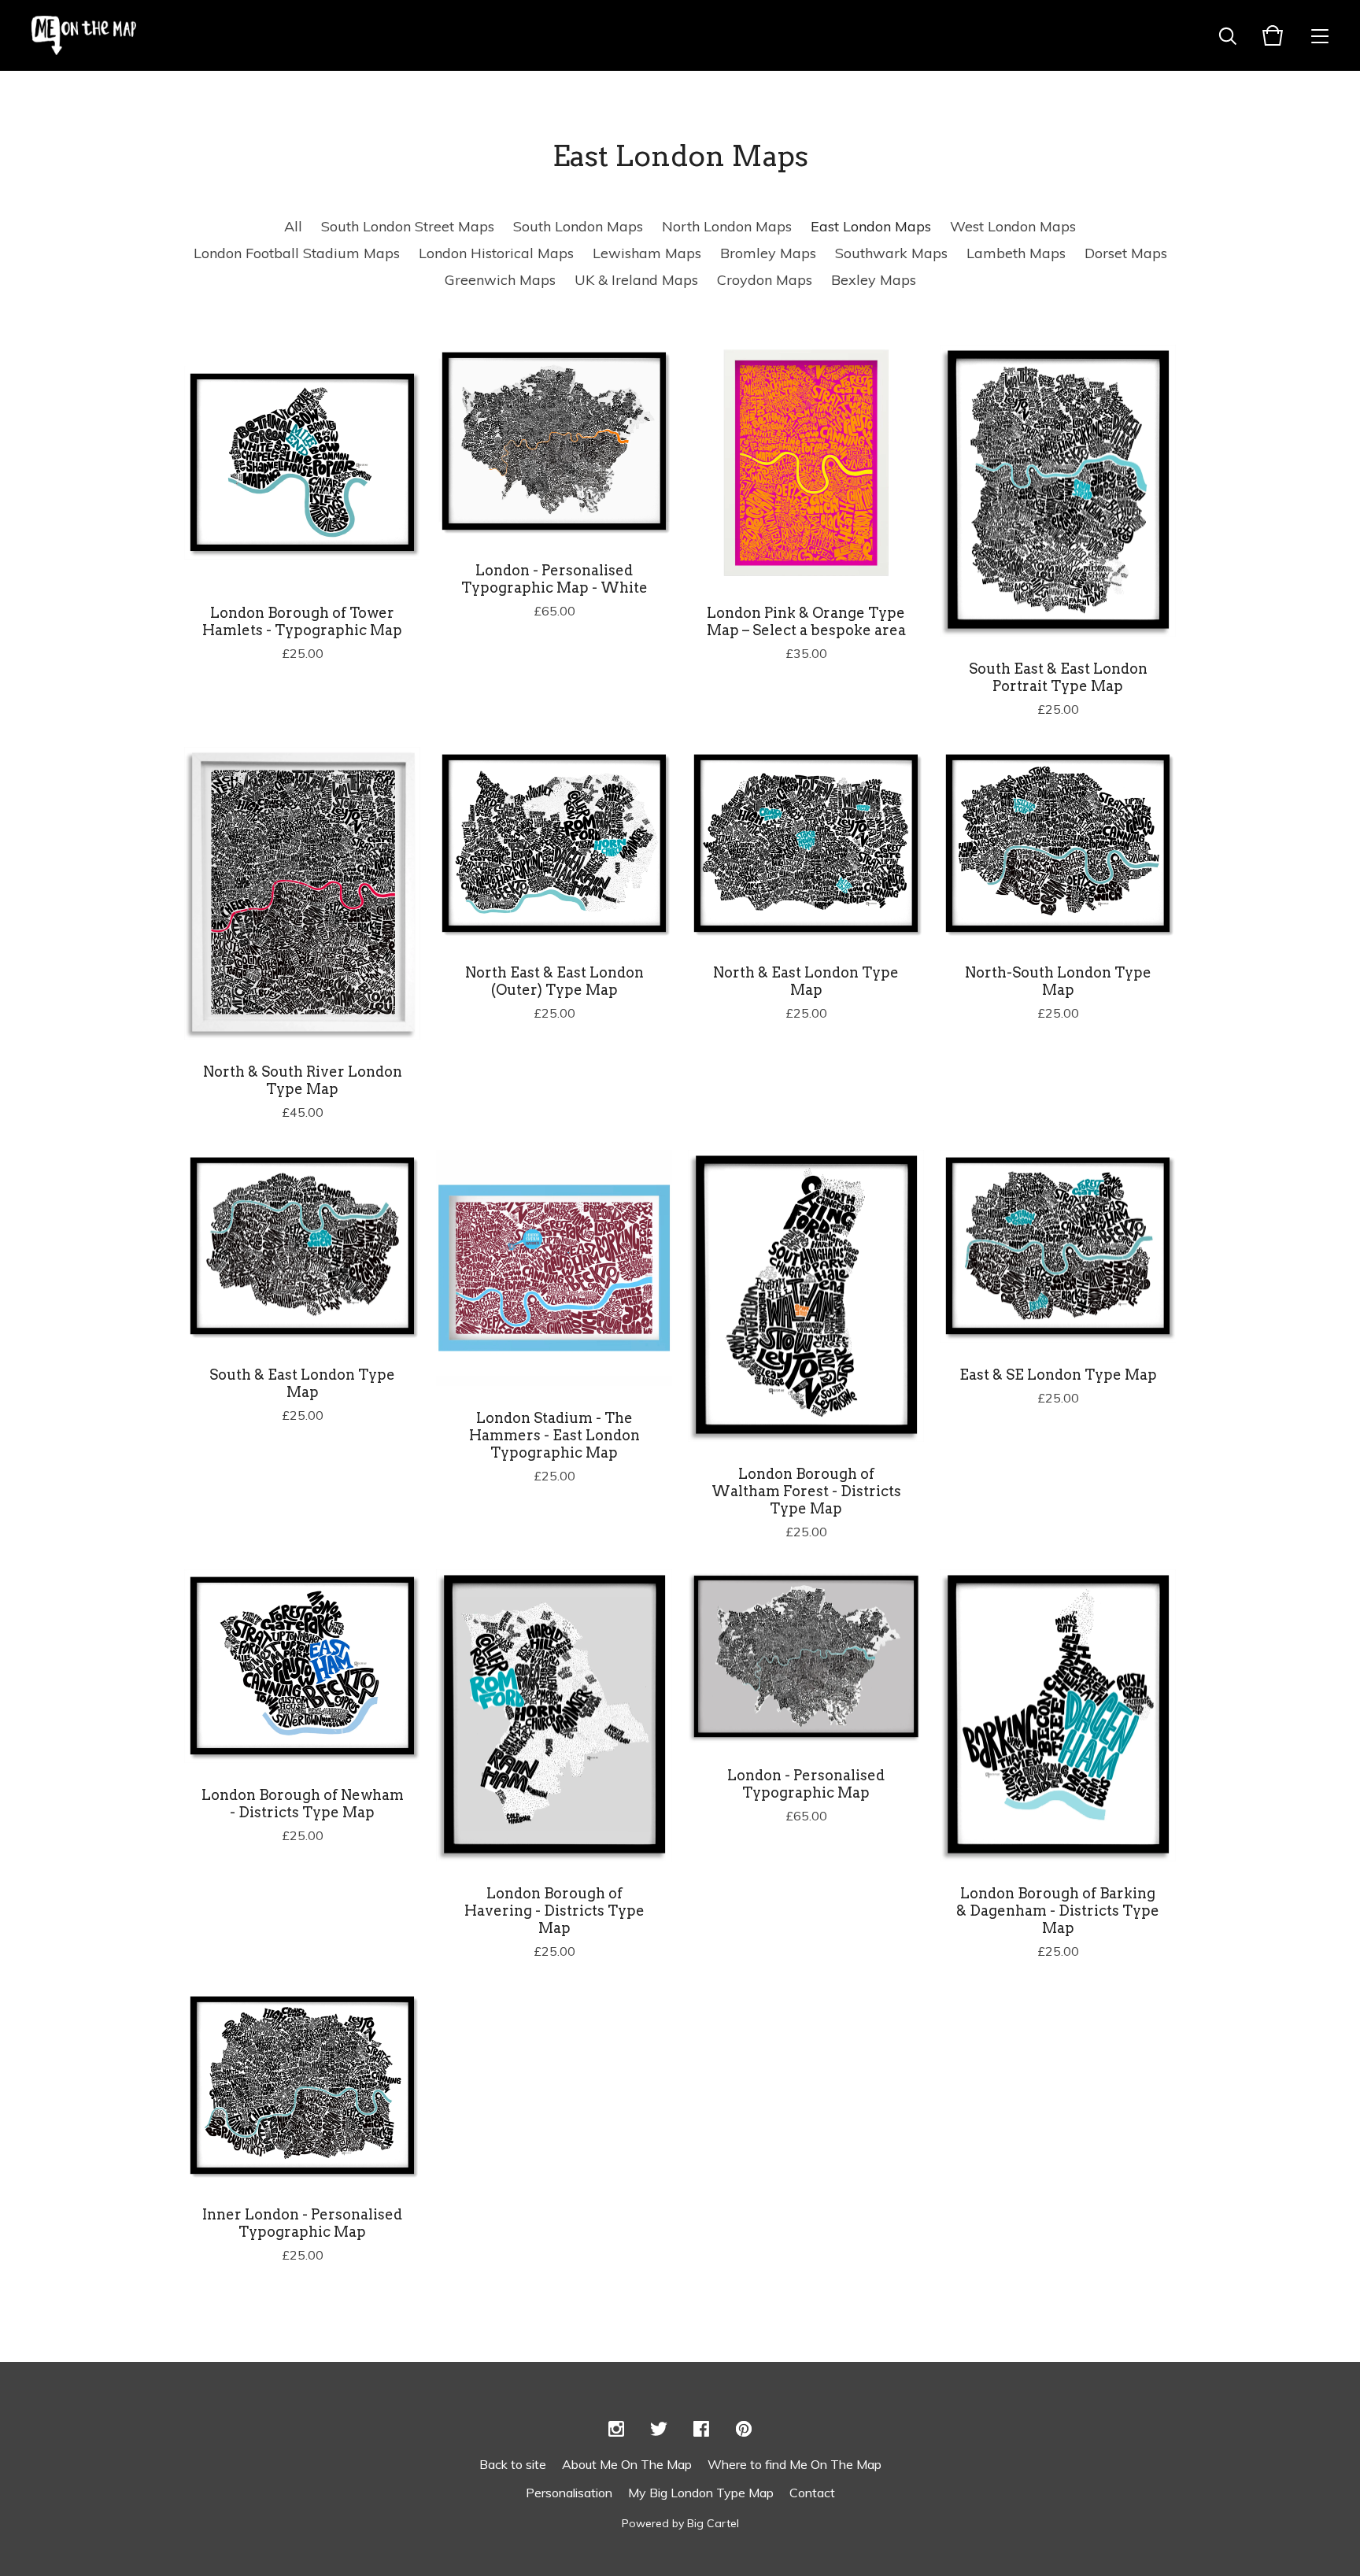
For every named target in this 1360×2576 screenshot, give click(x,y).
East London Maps (871, 226)
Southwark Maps (891, 253)
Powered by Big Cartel (680, 2523)
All (293, 226)
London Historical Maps (496, 253)
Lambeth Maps (1016, 253)
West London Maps (1013, 226)
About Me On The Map (627, 2464)
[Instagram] (616, 2430)
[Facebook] (701, 2430)
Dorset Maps (1126, 253)
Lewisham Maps (647, 253)
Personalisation (569, 2493)
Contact (812, 2493)
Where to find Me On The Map (795, 2464)
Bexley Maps (874, 280)
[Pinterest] (744, 2430)
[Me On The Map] (84, 35)
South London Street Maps (408, 226)
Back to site (513, 2464)
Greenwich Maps (500, 280)
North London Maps (727, 226)
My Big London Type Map (701, 2493)
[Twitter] (659, 2430)
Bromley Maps (768, 253)
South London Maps (578, 226)
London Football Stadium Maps (297, 253)
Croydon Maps (765, 280)
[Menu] (1320, 35)
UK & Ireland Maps (636, 280)
